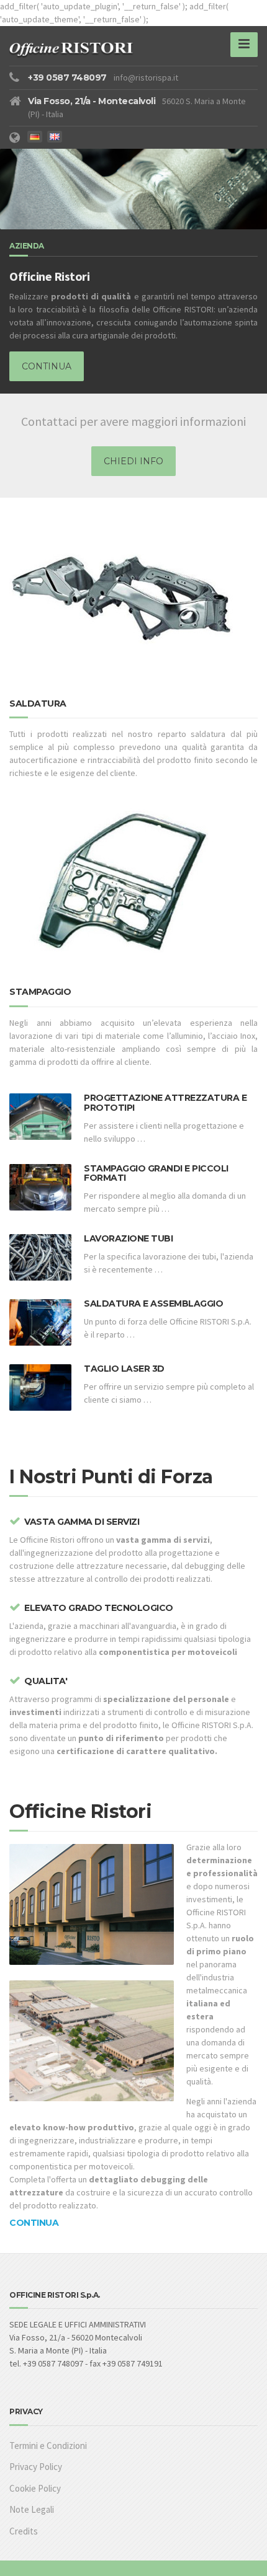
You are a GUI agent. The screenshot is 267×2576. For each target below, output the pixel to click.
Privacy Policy (36, 2467)
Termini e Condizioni (48, 2446)
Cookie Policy (35, 2488)
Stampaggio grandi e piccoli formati (156, 1173)
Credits (24, 2531)
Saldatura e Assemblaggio (153, 1303)
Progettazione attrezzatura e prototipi (165, 1102)
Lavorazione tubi (128, 1238)
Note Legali (32, 2509)
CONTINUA (47, 366)
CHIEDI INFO (133, 461)
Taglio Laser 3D (124, 1369)
